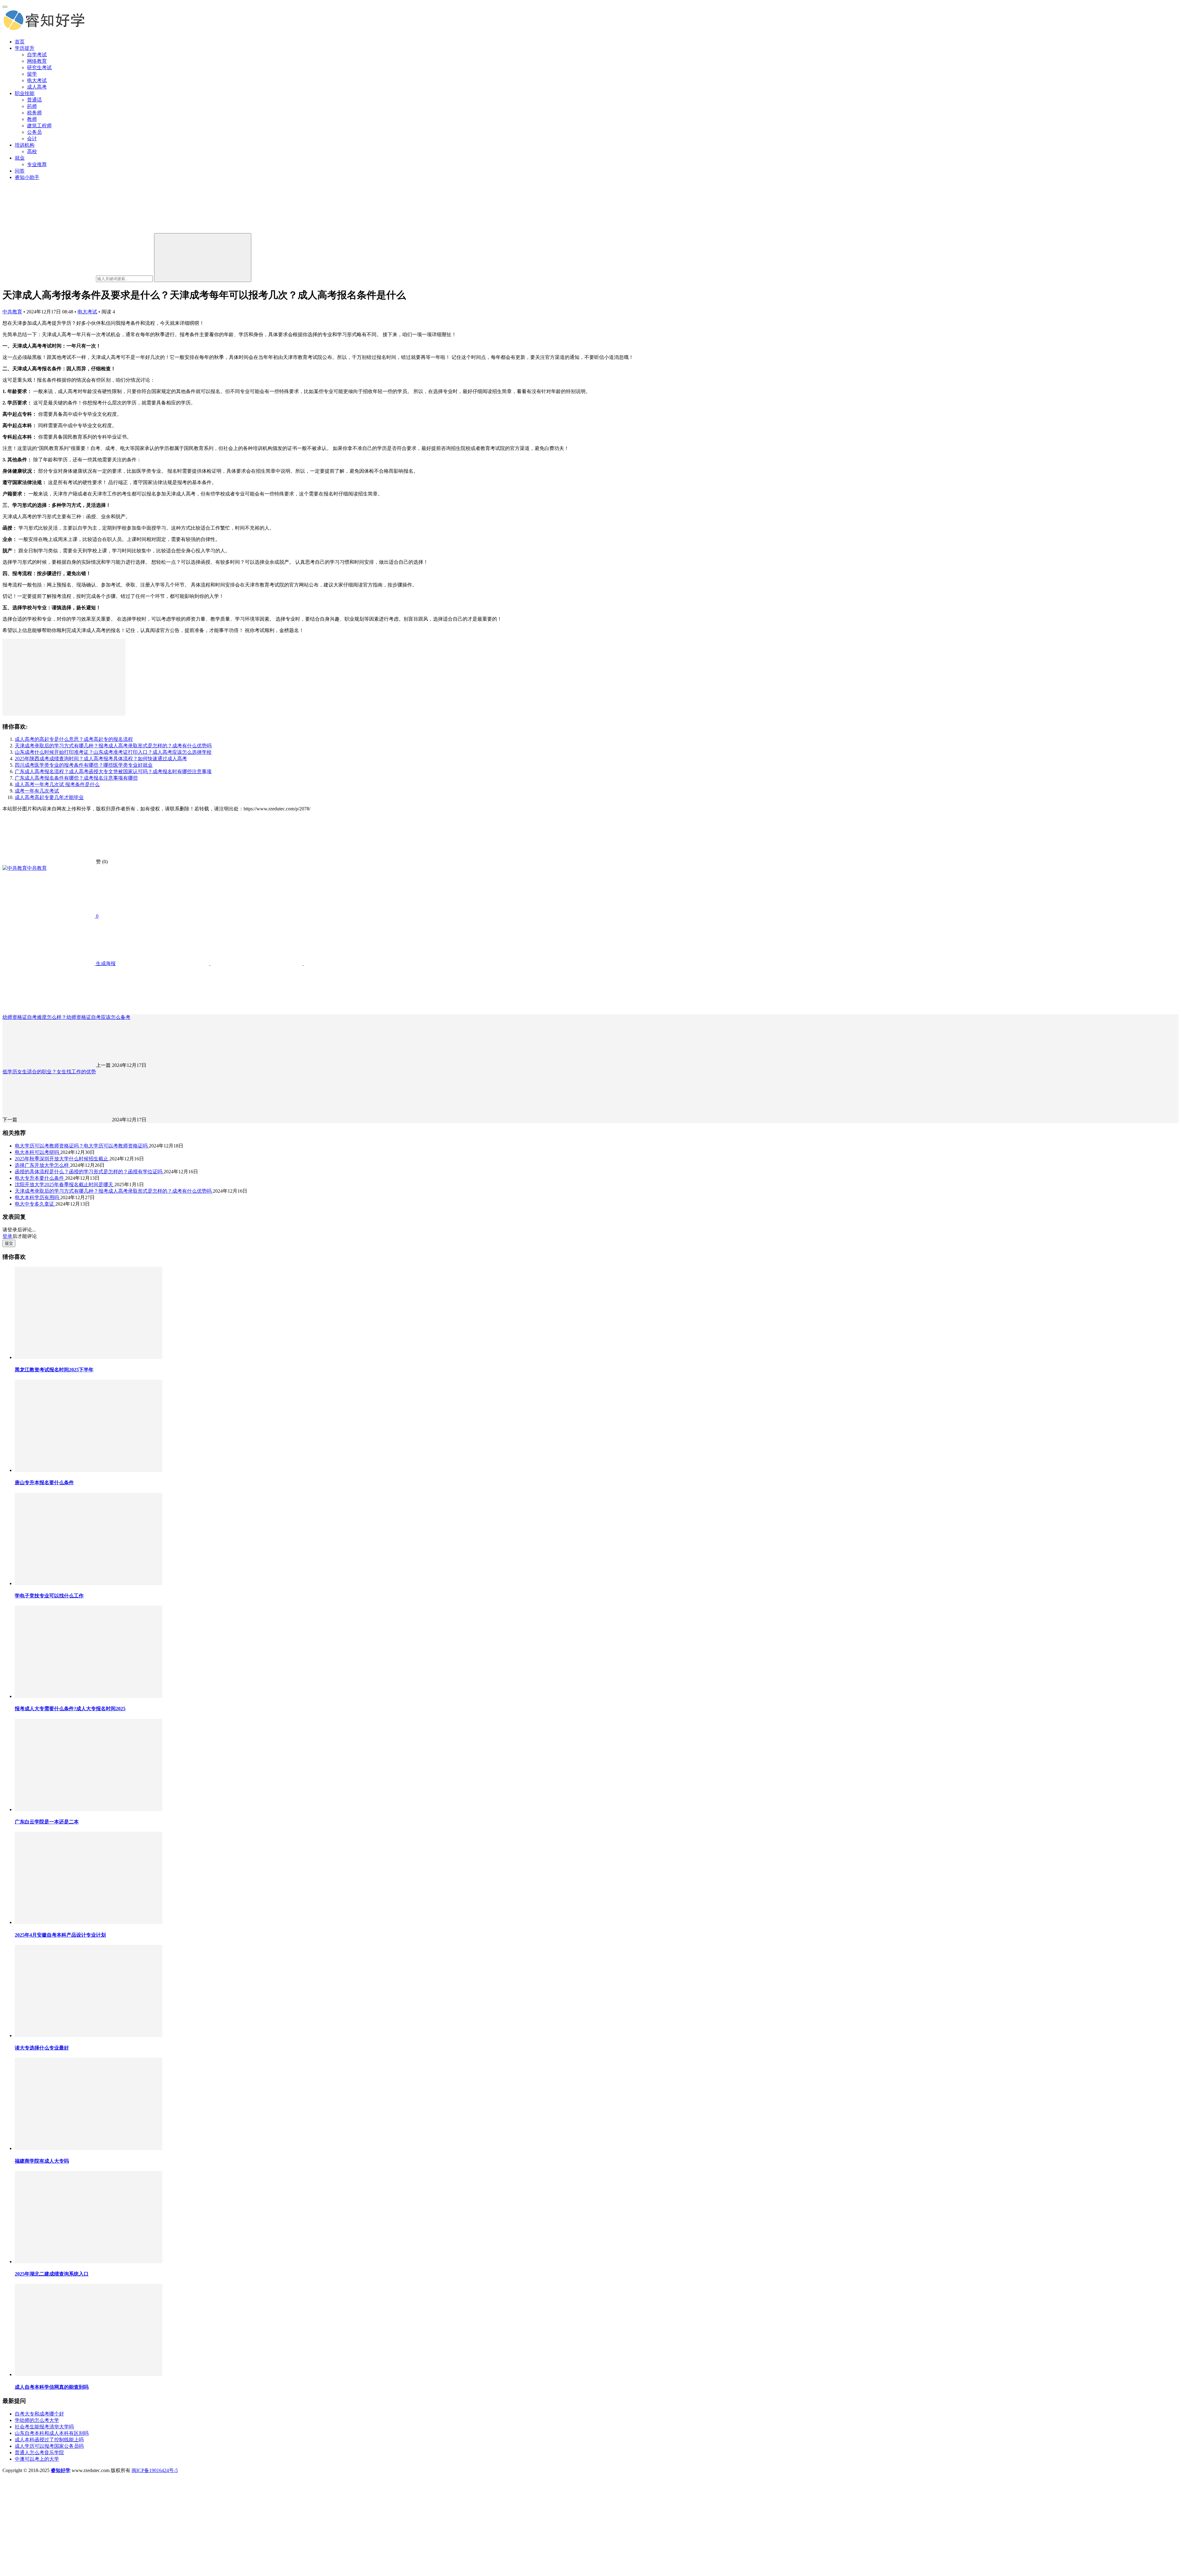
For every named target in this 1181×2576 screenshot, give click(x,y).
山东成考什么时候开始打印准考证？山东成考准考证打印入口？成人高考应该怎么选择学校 (113, 752)
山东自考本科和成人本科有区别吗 (52, 2433)
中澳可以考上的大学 (37, 2459)
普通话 (34, 100)
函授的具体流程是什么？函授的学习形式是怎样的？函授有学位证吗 (89, 1172)
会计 (32, 139)
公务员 (34, 132)
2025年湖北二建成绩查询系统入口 (52, 2274)
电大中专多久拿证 (35, 1204)
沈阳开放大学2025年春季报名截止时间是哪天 (65, 1185)
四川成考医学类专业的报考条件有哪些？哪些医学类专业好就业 (84, 765)
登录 (7, 1236)
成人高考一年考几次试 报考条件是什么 (57, 784)
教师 (32, 119)
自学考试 (37, 55)
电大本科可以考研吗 (38, 1152)
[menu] (5, 7)
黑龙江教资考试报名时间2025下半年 (54, 1370)
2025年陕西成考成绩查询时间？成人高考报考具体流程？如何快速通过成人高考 (101, 759)
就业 (20, 158)
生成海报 (105, 963)
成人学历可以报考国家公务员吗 (49, 2446)
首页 (20, 42)
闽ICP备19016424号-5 (155, 2470)
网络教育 (37, 61)
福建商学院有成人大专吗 (42, 2161)
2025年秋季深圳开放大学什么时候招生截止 (62, 1159)
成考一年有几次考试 (37, 791)
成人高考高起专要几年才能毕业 (49, 797)
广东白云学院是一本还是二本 (47, 1822)
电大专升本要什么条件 (40, 1178)
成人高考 (37, 87)
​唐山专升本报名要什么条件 (44, 1483)
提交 (9, 1243)
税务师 (34, 113)
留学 (32, 74)
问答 (20, 171)
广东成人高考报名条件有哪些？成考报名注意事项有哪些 (76, 778)
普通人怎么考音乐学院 (39, 2453)
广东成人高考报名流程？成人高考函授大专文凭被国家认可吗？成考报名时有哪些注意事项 (113, 771)
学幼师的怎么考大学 (37, 2420)
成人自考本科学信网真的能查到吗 (52, 2387)
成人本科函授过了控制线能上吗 (49, 2440)
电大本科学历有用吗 (38, 1197)
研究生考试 (39, 68)
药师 (32, 106)
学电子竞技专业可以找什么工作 (49, 1596)
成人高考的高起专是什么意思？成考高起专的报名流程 (74, 739)
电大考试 (37, 80)
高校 (32, 151)
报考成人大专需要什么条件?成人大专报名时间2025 (70, 1709)
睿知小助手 (27, 177)
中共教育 (12, 312)
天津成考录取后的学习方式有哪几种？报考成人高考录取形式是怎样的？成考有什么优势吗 (113, 746)
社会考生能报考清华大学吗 (44, 2427)
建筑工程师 (39, 126)
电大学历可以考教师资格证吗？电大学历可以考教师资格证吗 (82, 1146)
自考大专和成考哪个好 (39, 2414)
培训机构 (25, 145)
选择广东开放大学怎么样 (42, 1165)
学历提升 (25, 48)
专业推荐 (37, 164)
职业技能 (25, 93)
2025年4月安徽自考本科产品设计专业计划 (60, 1935)
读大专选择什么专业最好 (42, 2048)
